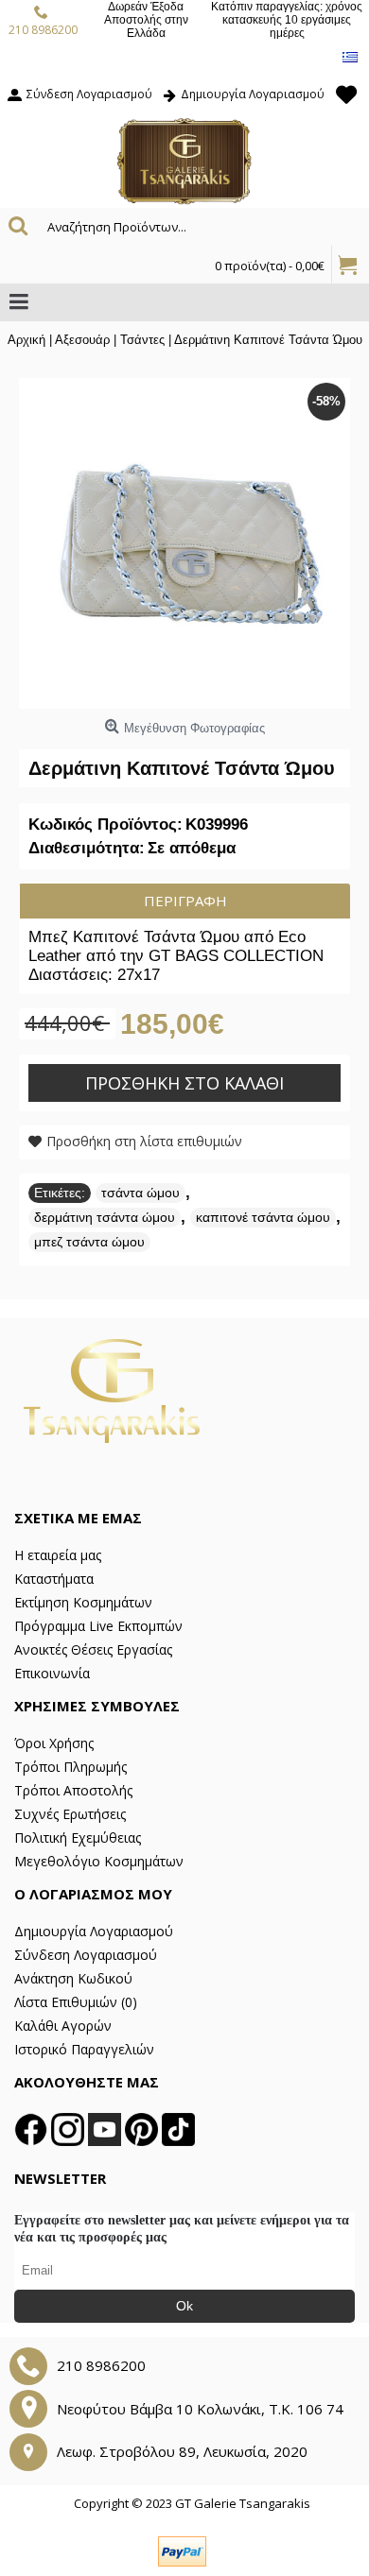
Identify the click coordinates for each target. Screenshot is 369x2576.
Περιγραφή (185, 901)
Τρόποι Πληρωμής (70, 1767)
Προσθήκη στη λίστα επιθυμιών (144, 1141)
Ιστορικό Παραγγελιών (84, 2049)
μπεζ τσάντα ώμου (89, 1242)
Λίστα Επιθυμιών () (76, 2002)
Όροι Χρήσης (54, 1743)
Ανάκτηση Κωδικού (73, 1978)
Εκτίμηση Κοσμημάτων (83, 1602)
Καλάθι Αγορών (63, 2026)
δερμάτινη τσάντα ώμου (105, 1217)
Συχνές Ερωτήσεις (70, 1814)
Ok (184, 2306)
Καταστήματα (54, 1579)
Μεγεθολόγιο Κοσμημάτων (99, 1861)
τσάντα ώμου (141, 1193)
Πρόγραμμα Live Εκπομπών (98, 1626)
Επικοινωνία (52, 1673)
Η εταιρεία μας (58, 1555)
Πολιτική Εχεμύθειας (78, 1838)
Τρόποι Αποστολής (73, 1790)
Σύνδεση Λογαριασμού (86, 1955)
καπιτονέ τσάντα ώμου (263, 1217)
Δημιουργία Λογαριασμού (94, 1931)
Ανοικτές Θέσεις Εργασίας (93, 1649)
